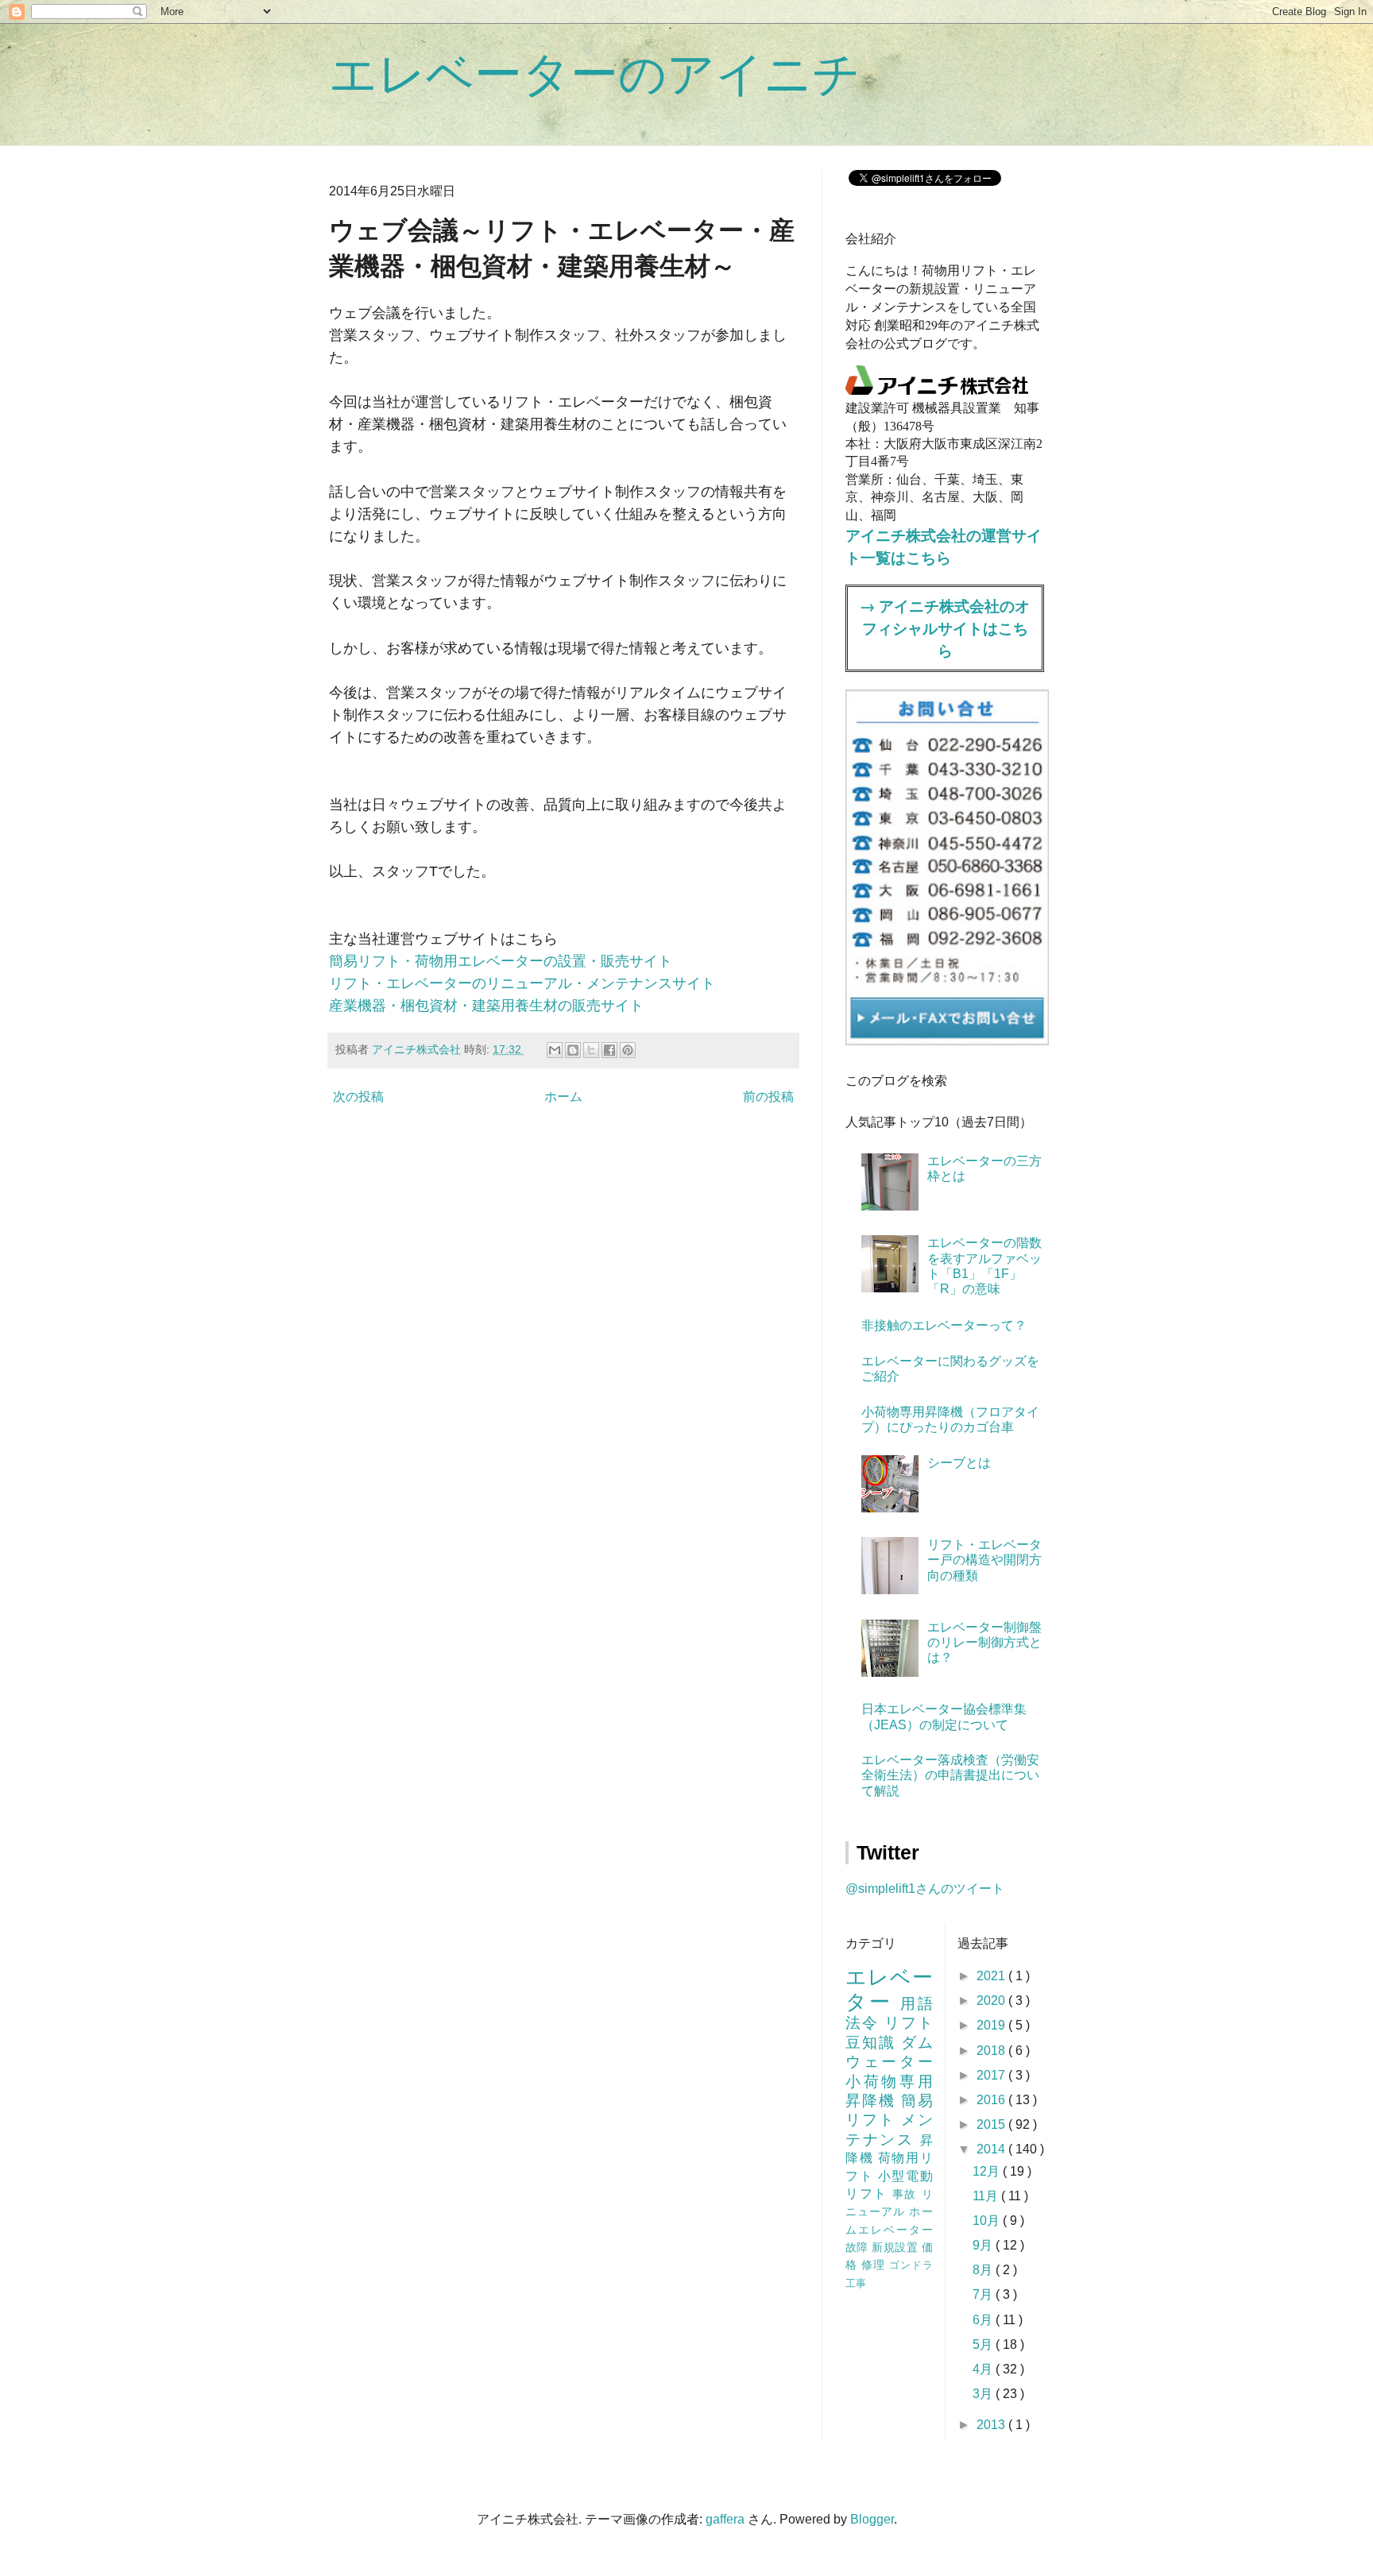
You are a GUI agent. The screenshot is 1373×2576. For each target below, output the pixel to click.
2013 (992, 2425)
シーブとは (959, 1463)
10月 (988, 2221)
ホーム (563, 1097)
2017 (992, 2075)
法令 (865, 2023)
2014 (992, 2149)
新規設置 (896, 2247)
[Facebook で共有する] (609, 1050)
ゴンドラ (911, 2265)
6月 (984, 2320)
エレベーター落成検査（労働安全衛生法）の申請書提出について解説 (950, 1775)
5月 (984, 2344)
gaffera (725, 2519)
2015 (992, 2124)
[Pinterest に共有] (628, 1050)
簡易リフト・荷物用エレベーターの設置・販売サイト (501, 961)
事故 (907, 2194)
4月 (984, 2369)
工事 (856, 2283)
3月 (984, 2394)
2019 (992, 2025)
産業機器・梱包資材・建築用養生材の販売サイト (486, 1006)
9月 (984, 2245)
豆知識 (873, 2043)
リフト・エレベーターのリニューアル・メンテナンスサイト (522, 983)
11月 (987, 2196)
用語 (917, 2004)
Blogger (872, 2519)
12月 (988, 2171)
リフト (909, 2023)
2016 (992, 2100)
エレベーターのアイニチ (595, 74)
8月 (984, 2270)
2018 (992, 2051)
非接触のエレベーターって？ (944, 1325)
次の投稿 (358, 1097)
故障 (859, 2247)
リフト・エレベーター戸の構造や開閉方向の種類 (984, 1560)
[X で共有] (591, 1050)
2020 (992, 2001)
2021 (992, 1976)
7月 (984, 2294)
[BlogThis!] (573, 1050)
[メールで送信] (555, 1050)
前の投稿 (768, 1097)
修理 (875, 2265)
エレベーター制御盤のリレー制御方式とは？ (984, 1642)
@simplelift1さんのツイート (925, 1889)
